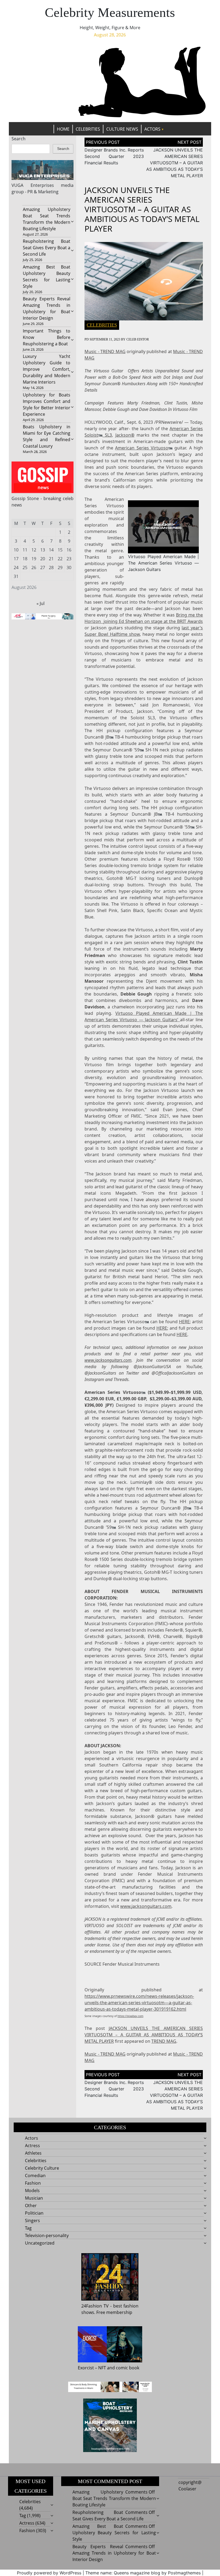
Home (63, 129)
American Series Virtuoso (142, 448)
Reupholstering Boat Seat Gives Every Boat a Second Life (47, 248)
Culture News (122, 129)
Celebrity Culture (42, 2168)
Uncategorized (40, 2243)
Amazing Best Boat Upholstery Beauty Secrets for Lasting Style (114, 2533)
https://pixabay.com (130, 2016)
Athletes (33, 2153)
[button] (163, 526)
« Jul (41, 603)
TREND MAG (164, 2041)
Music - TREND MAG (105, 351)
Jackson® (125, 435)
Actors (152, 129)
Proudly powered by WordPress (49, 2573)
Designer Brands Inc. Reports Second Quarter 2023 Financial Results (114, 156)
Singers (32, 2221)
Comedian (35, 2176)
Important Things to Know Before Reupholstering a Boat (47, 337)
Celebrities (88, 129)
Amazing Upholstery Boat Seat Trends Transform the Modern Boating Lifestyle (114, 2498)
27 (43, 568)
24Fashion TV (95, 2306)
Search (19, 139)
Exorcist (86, 2368)
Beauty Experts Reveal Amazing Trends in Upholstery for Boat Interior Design (114, 2553)
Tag (28, 2228)
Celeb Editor (138, 339)
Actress (32, 2146)
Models (32, 2191)
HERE (184, 1322)
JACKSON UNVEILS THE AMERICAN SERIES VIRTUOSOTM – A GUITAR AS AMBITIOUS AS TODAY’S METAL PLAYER (175, 163)
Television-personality (47, 2235)
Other (31, 2206)
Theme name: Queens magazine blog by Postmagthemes (143, 2573)
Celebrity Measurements (110, 12)
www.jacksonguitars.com (108, 1360)
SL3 (107, 435)
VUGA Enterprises (33, 185)
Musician (34, 2198)
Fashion (33, 2183)
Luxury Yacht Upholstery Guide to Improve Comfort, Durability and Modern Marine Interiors (47, 369)
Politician (34, 2213)
